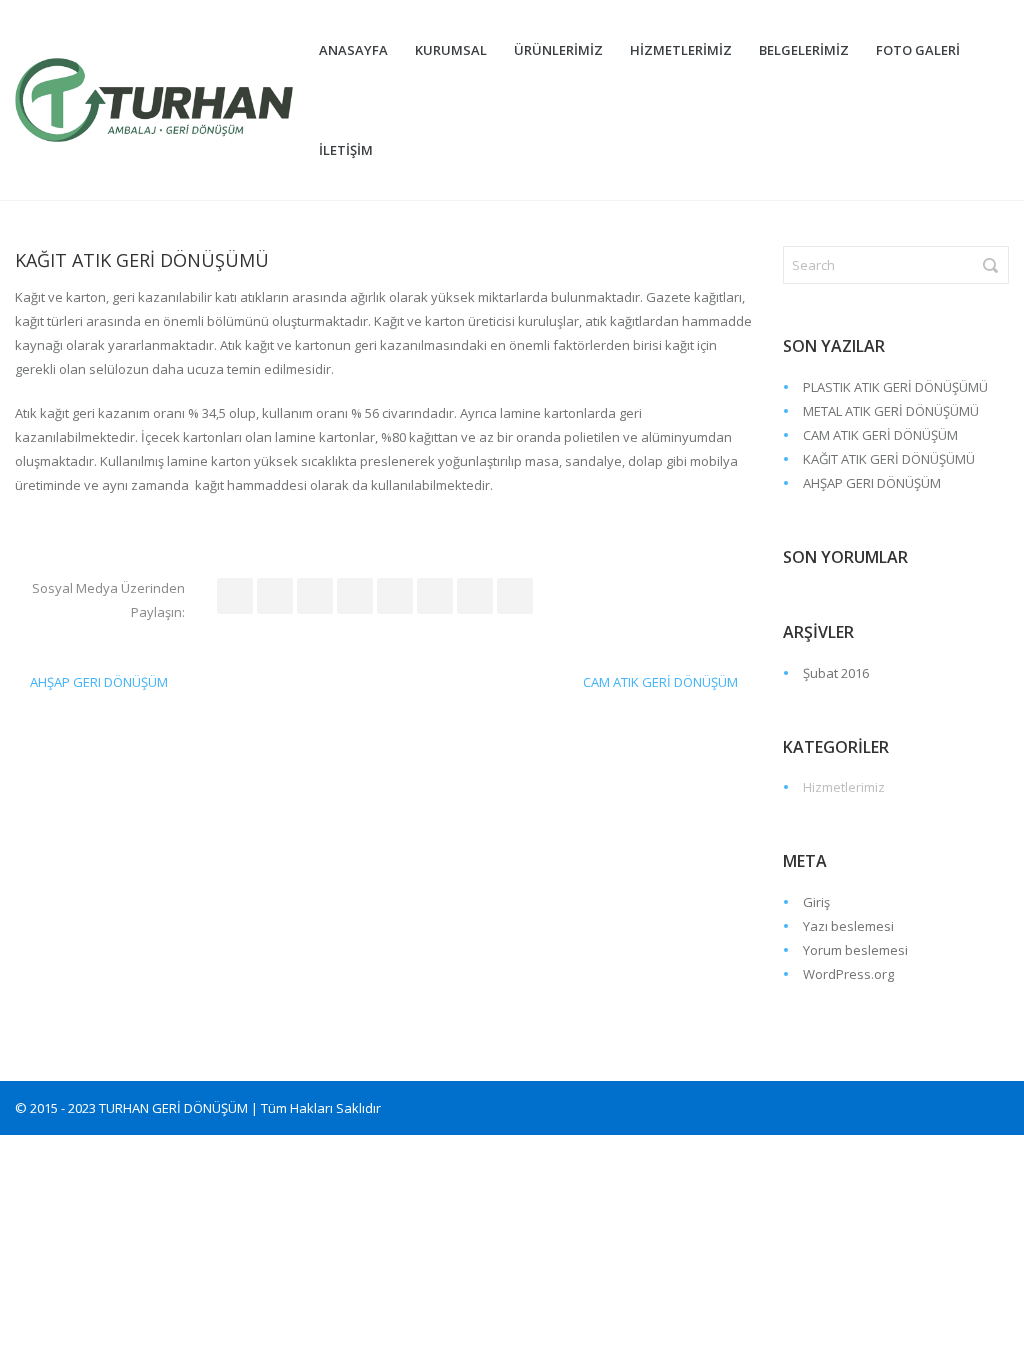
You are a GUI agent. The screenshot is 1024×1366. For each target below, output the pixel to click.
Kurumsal (451, 50)
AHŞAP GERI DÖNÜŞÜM (99, 682)
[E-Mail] (515, 596)
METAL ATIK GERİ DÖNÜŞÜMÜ (891, 411)
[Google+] (475, 596)
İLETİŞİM (346, 150)
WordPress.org (848, 974)
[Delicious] (435, 596)
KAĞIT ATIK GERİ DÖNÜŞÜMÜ (889, 459)
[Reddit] (355, 596)
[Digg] (395, 596)
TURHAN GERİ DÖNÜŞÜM (173, 1108)
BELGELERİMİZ (804, 50)
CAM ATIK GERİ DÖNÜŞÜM (660, 682)
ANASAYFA (353, 50)
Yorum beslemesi (855, 950)
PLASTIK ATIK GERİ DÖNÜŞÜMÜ (895, 387)
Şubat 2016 (836, 673)
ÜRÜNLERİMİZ (558, 50)
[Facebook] (235, 596)
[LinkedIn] (315, 596)
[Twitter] (275, 596)
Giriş (816, 902)
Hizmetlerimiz (844, 787)
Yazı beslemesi (848, 926)
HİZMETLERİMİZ (681, 50)
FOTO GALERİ (918, 50)
